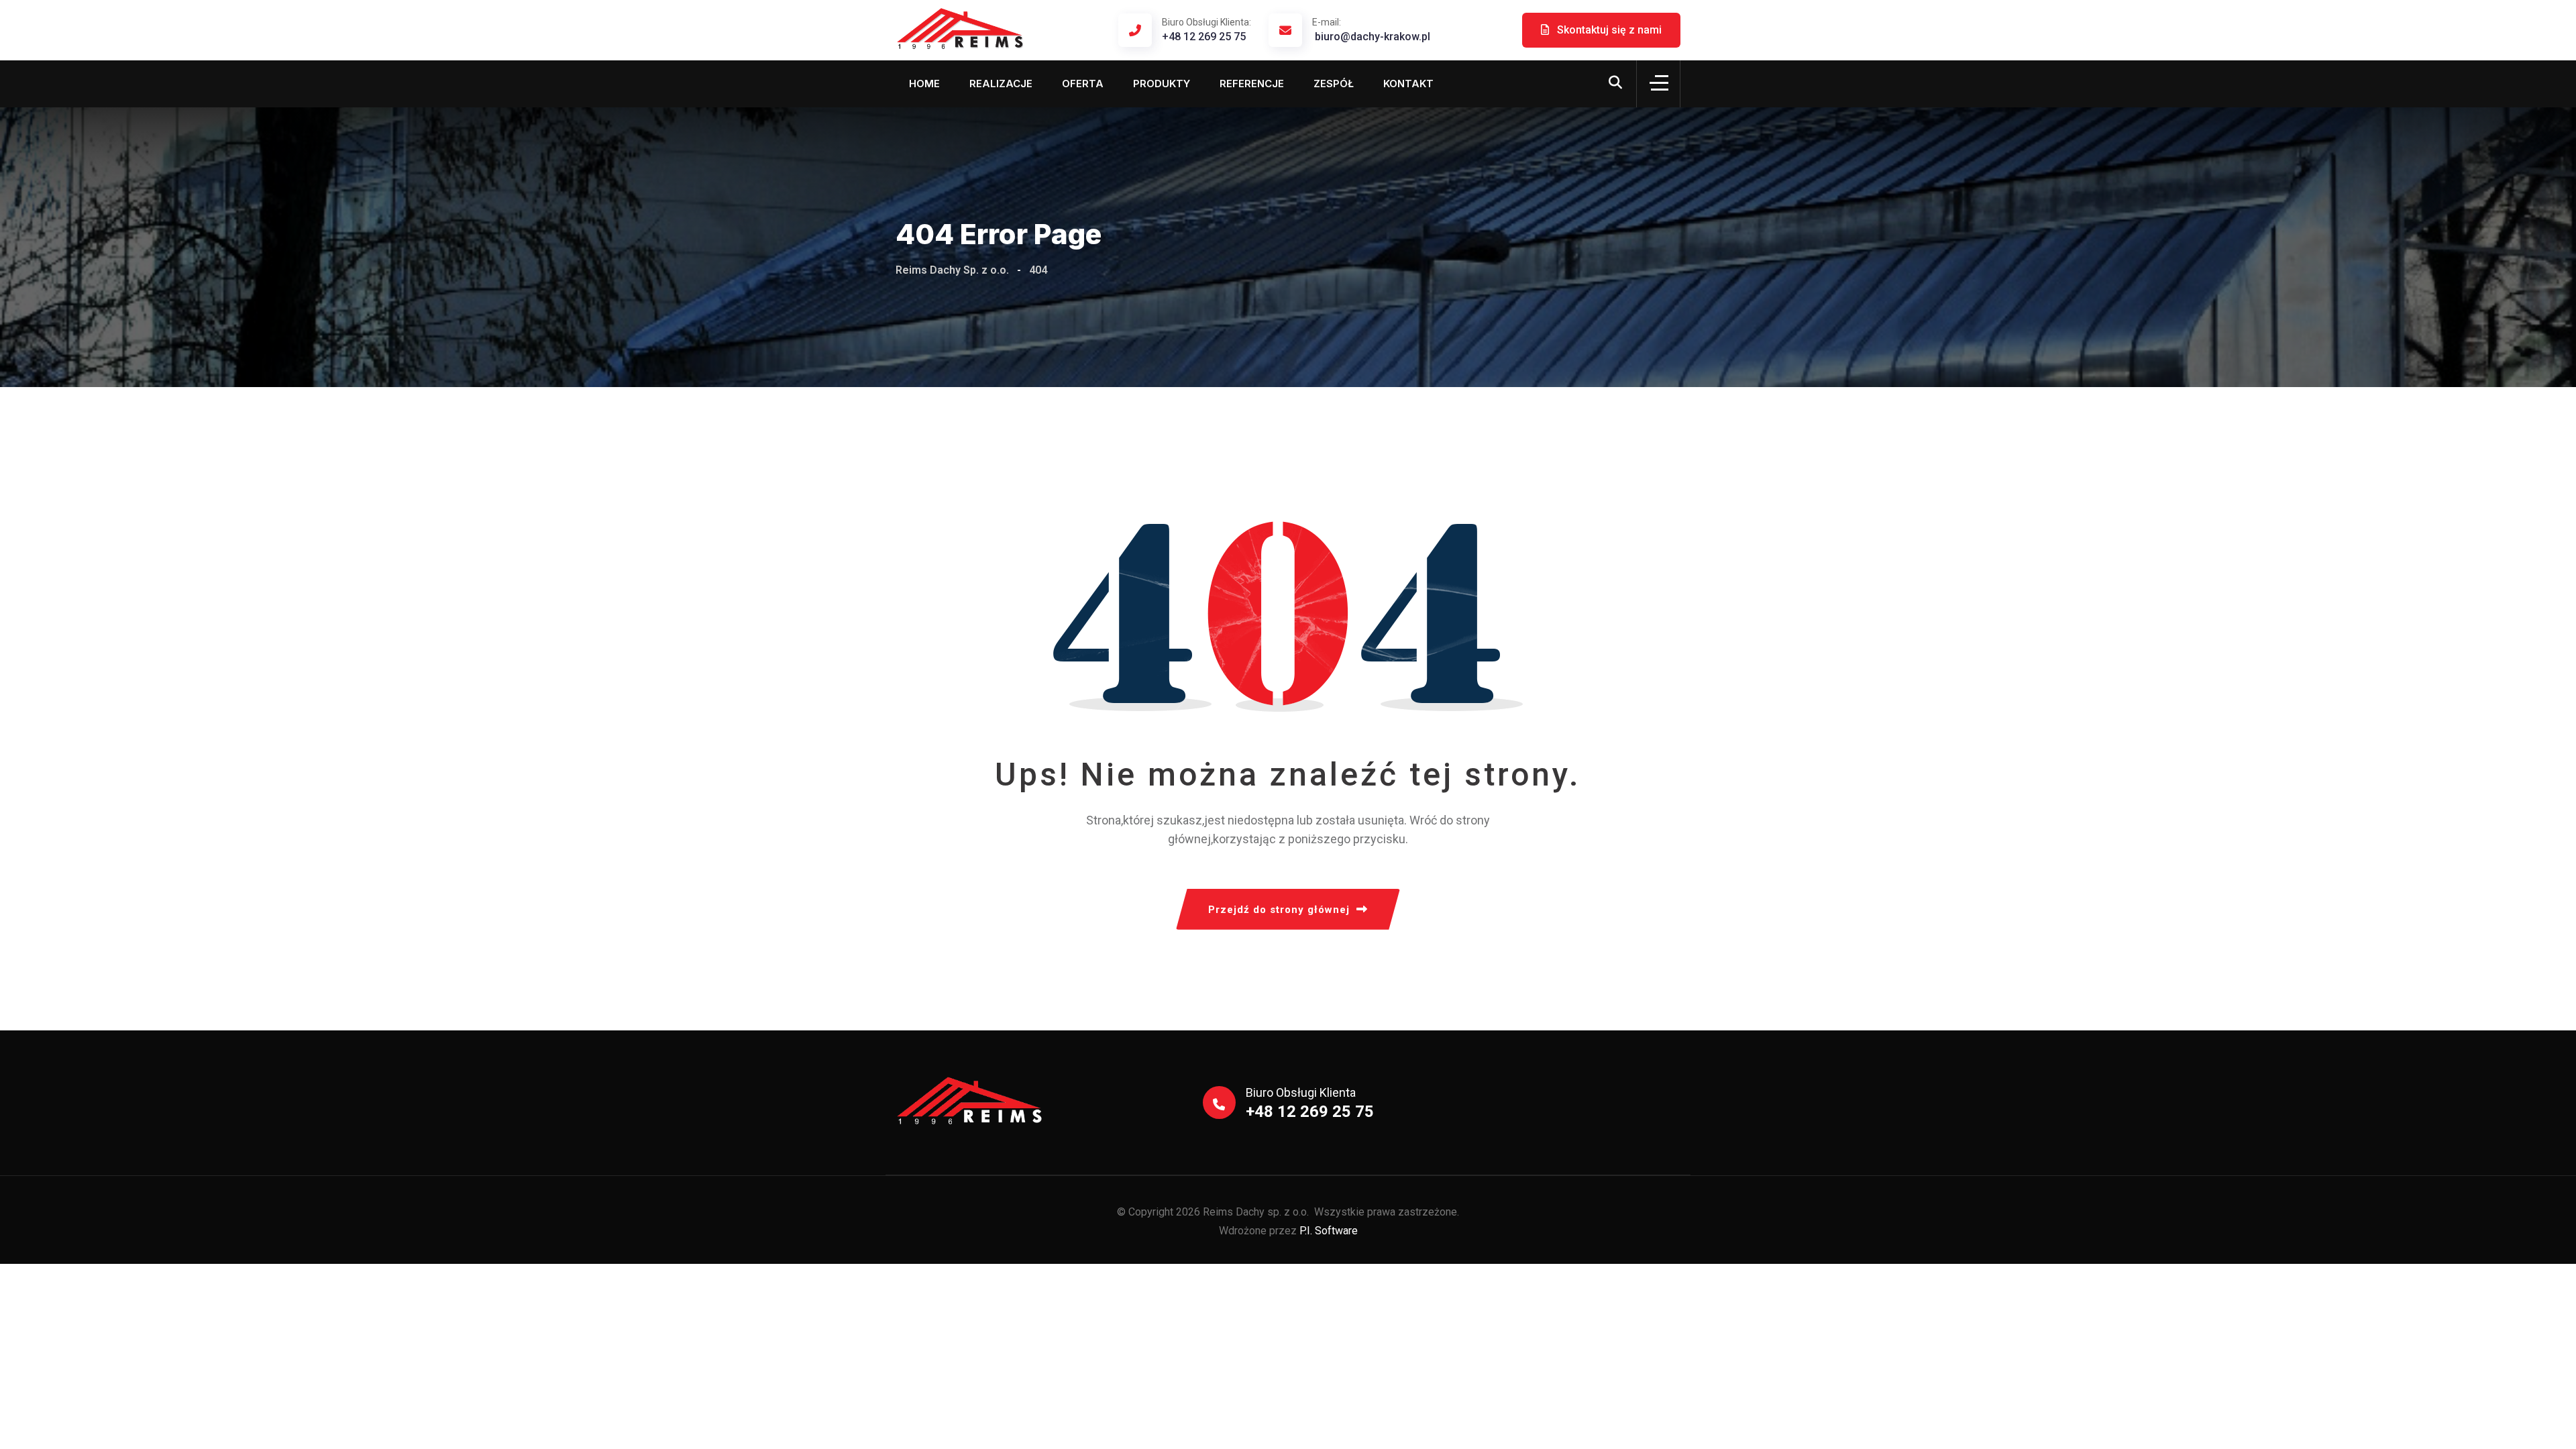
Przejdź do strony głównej (1279, 910)
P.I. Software (1329, 1231)
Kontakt (1408, 84)
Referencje (1252, 84)
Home (924, 84)
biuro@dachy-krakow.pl (1371, 30)
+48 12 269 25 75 (1209, 30)
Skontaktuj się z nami (1608, 30)
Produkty (1162, 84)
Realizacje (1001, 84)
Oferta (1083, 84)
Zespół (1334, 84)
